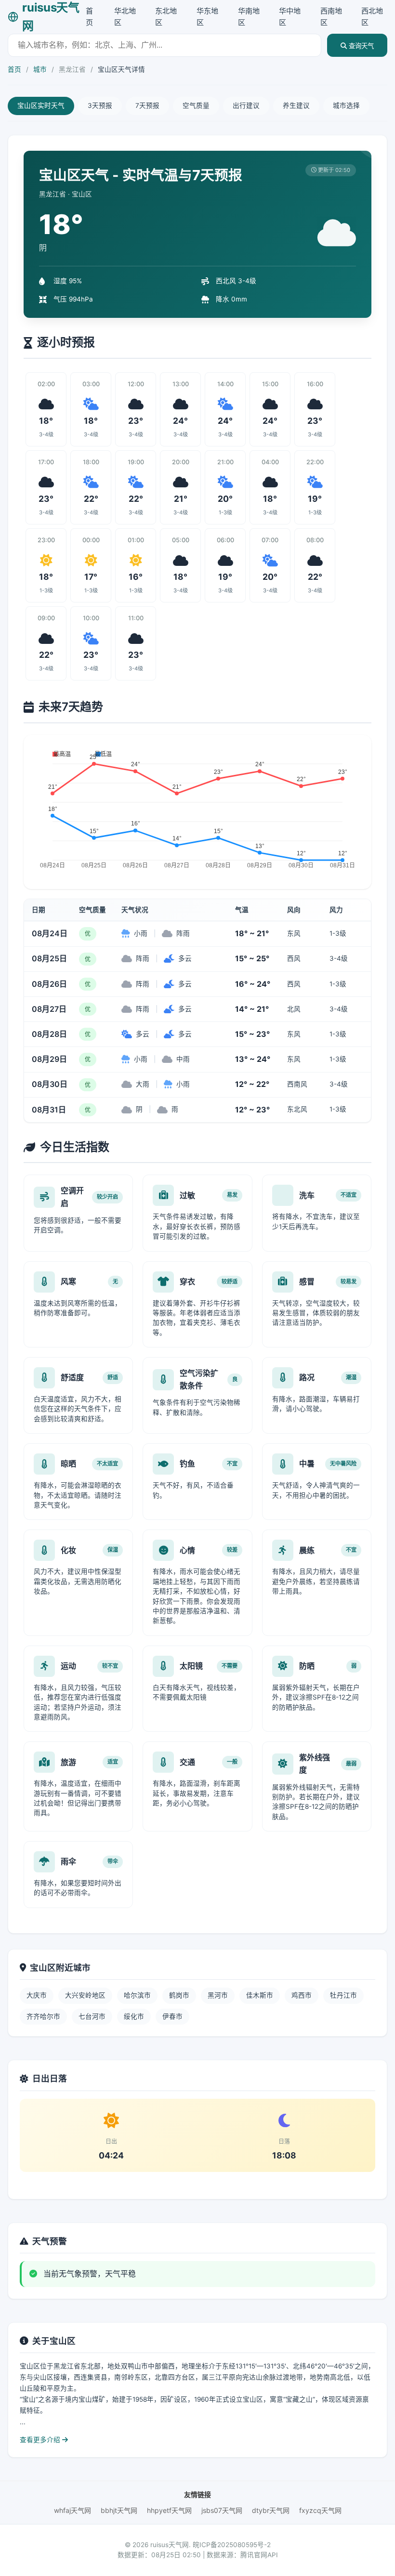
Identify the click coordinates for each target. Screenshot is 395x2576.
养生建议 (296, 105)
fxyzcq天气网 (320, 2510)
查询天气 (360, 46)
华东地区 (207, 17)
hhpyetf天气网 (169, 2510)
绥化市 (134, 2016)
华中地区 (290, 17)
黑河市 (218, 1995)
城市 (40, 69)
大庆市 (37, 1995)
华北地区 (125, 17)
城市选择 (346, 105)
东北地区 (166, 17)
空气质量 (196, 105)
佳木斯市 (260, 1995)
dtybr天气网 (271, 2510)
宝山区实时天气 (41, 105)
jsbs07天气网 (222, 2510)
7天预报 (147, 105)
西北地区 (372, 17)
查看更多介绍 (41, 2440)
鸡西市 (302, 1995)
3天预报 (100, 105)
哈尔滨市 (137, 1995)
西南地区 (331, 17)
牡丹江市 (343, 1995)
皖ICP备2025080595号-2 (232, 2545)
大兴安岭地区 (85, 1995)
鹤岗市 (179, 1995)
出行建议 (246, 105)
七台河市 (92, 2016)
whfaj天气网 (72, 2510)
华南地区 (249, 17)
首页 (89, 17)
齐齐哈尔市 (43, 2016)
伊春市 (172, 2016)
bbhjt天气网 (119, 2510)
